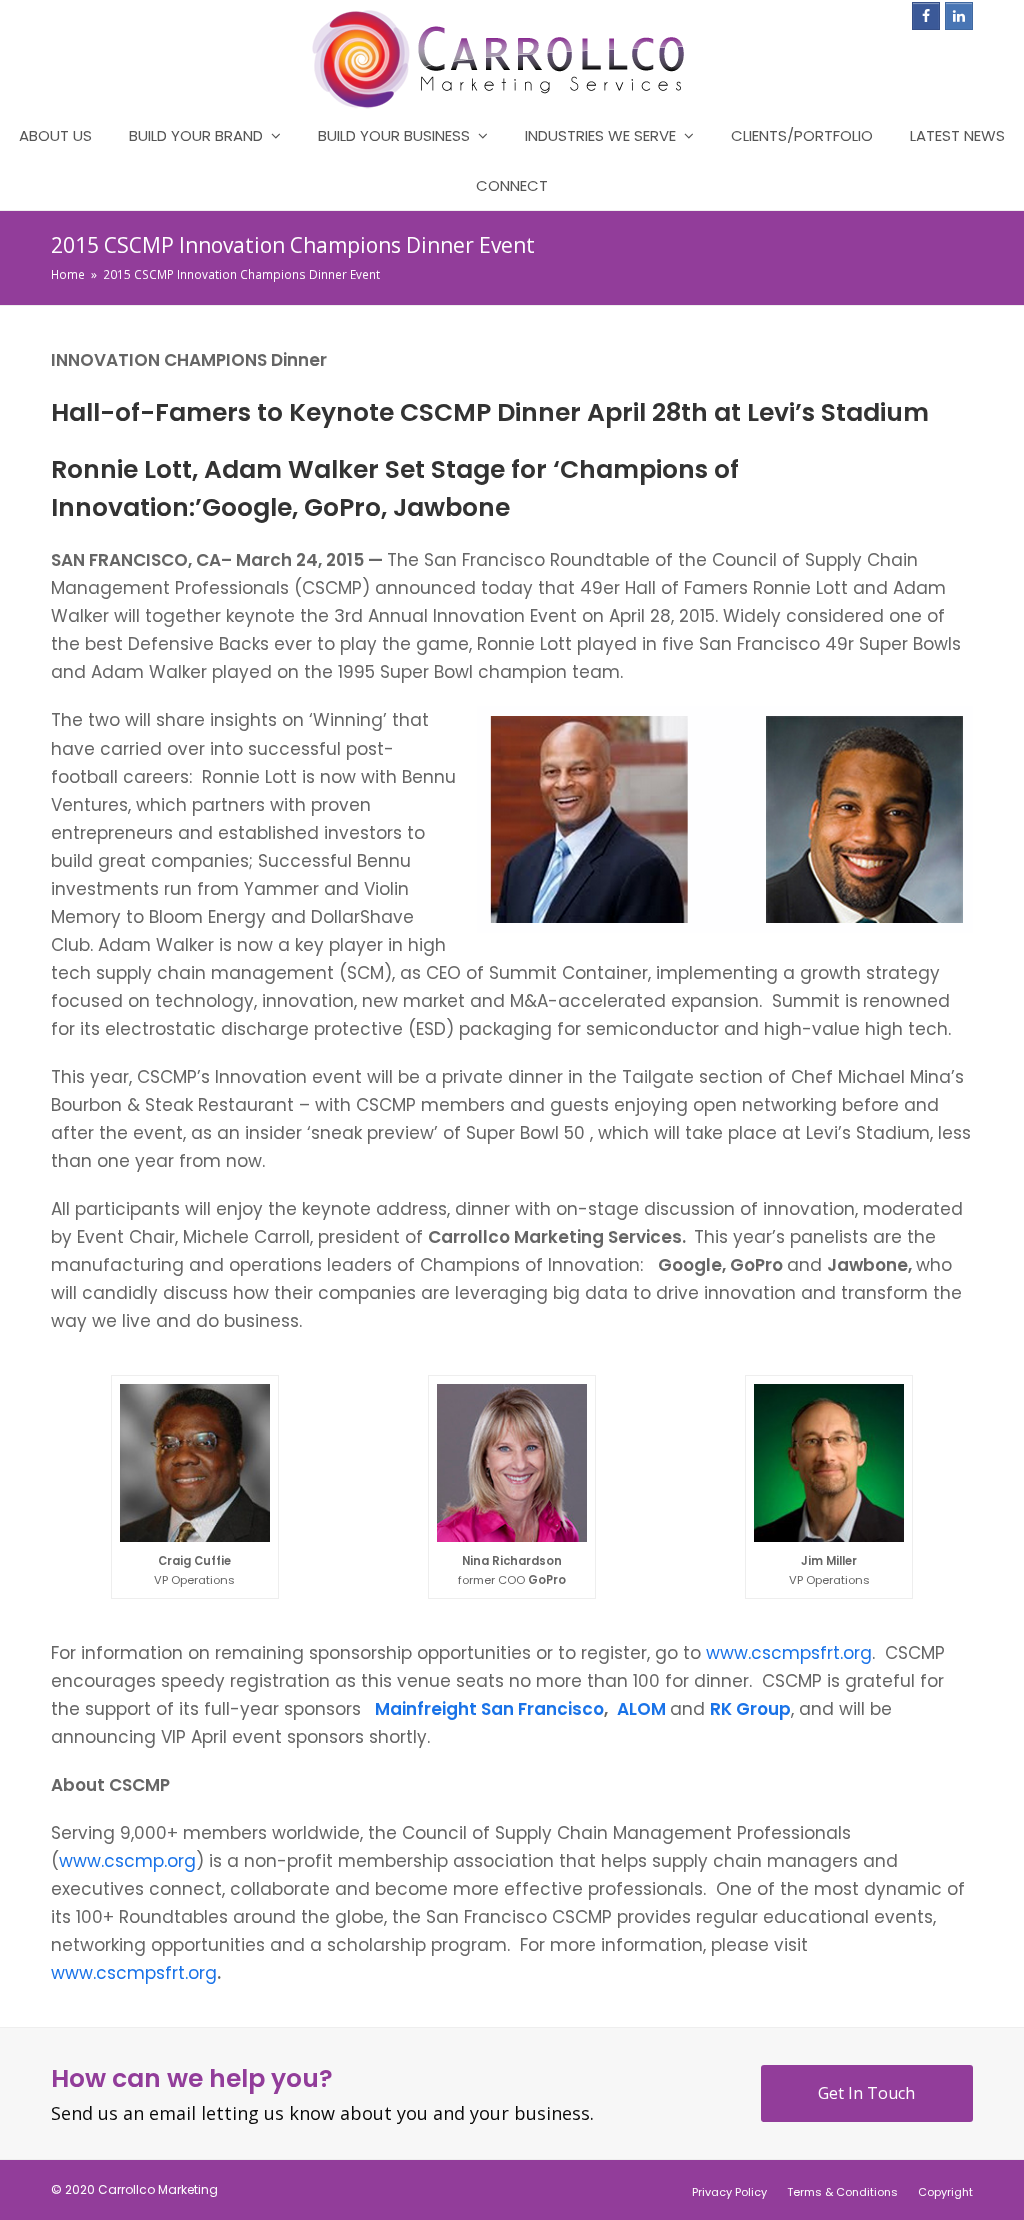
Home (68, 274)
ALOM (641, 1709)
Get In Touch (866, 2093)
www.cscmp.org (127, 1861)
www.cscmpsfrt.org (789, 1653)
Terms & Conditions (842, 2192)
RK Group (750, 1709)
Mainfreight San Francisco (489, 1709)
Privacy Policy (729, 2192)
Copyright (945, 2192)
